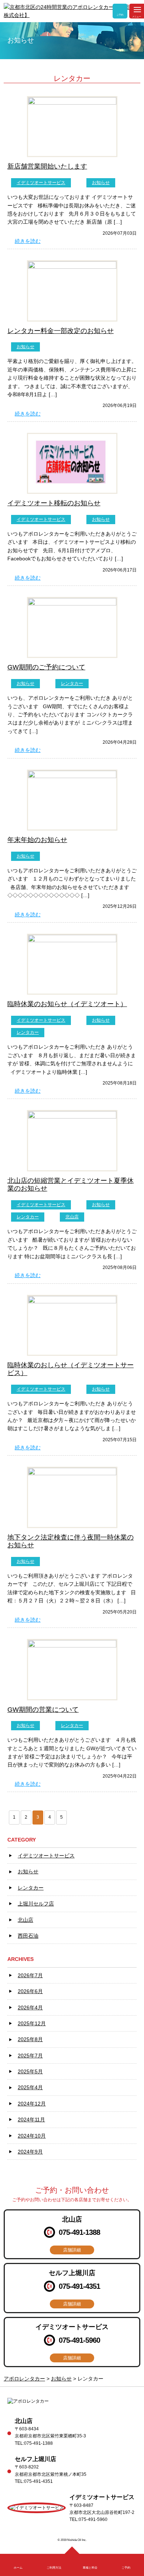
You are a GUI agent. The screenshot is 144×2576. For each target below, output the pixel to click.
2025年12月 (32, 2023)
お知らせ (101, 183)
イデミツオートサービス (41, 183)
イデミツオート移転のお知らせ (54, 503)
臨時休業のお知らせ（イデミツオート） (67, 1004)
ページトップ (72, 2552)
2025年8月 (30, 2039)
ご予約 (120, 15)
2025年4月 (30, 2087)
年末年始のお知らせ (37, 840)
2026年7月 (30, 1975)
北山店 (72, 1217)
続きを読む (28, 241)
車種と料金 (90, 2568)
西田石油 (28, 1936)
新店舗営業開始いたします (47, 166)
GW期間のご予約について (46, 667)
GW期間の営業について (43, 1710)
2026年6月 (30, 1991)
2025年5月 (30, 2071)
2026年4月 (30, 2007)
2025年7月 (30, 2056)
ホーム (18, 2568)
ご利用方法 (54, 2568)
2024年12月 (32, 2104)
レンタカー (72, 683)
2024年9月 (30, 2152)
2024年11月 (31, 2119)
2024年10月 (32, 2136)
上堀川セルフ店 (36, 1904)
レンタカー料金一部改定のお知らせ (61, 331)
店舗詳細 (72, 2250)
